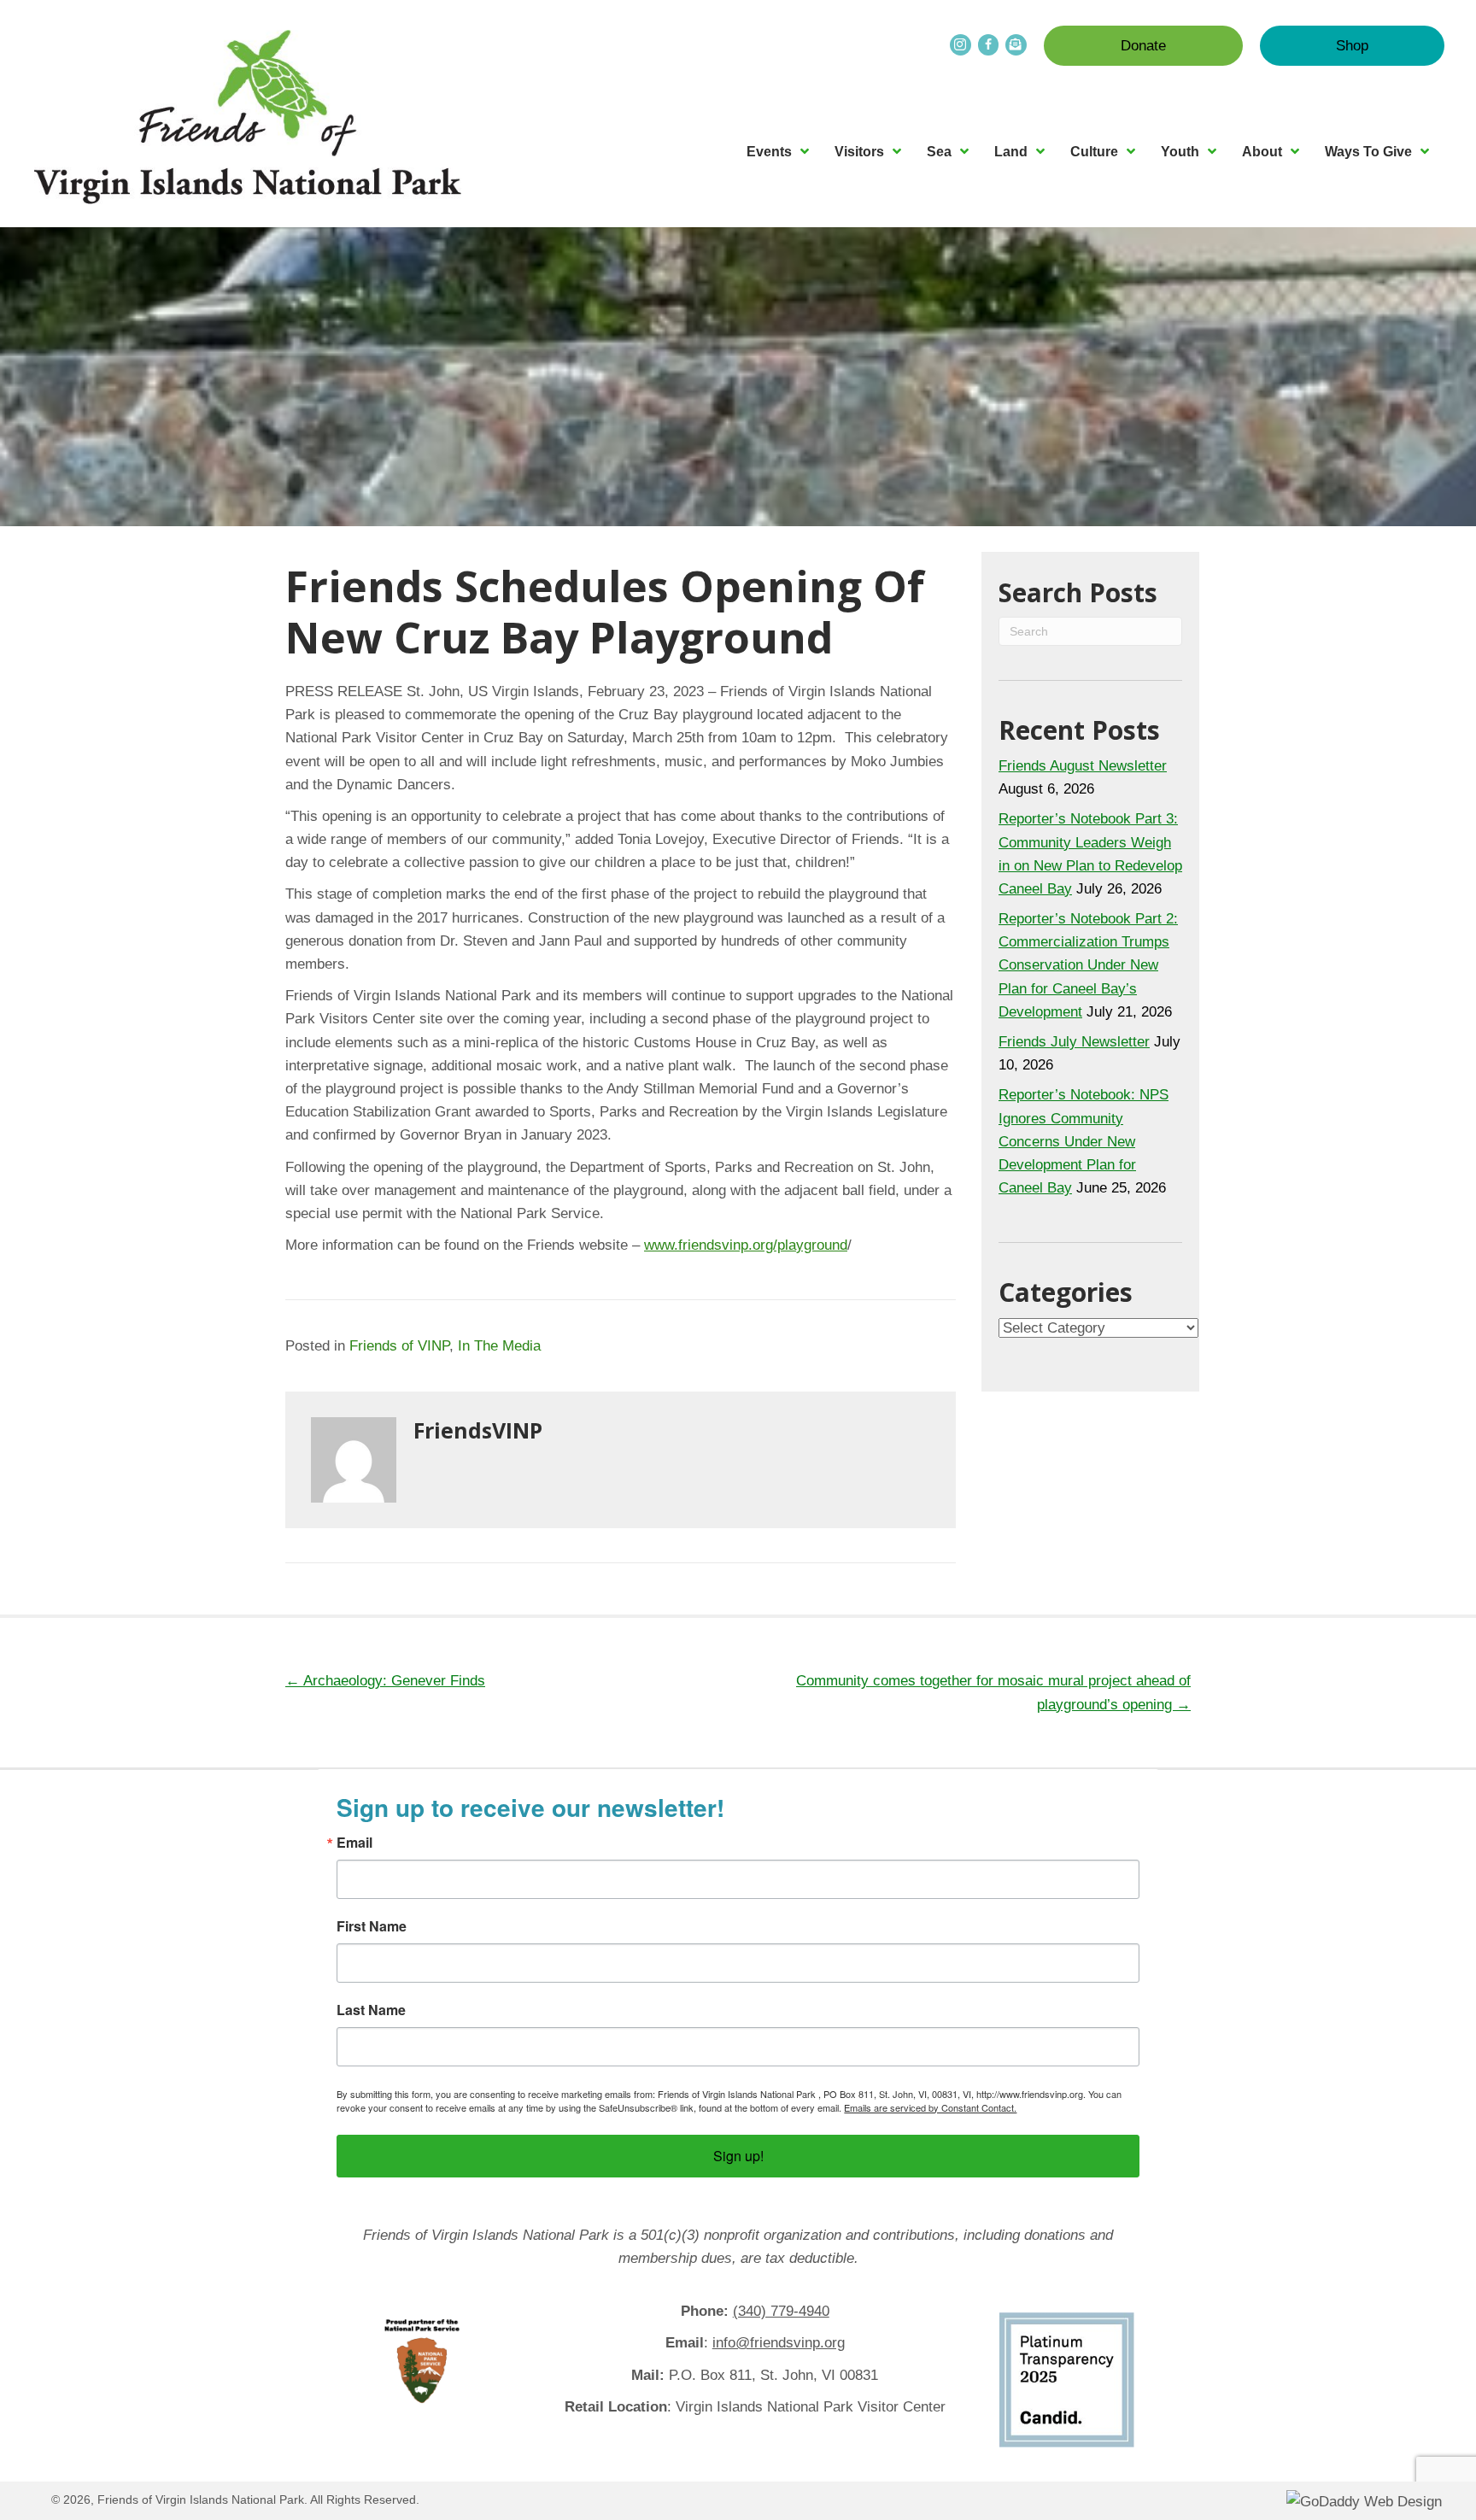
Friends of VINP (399, 1346)
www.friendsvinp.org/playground (746, 1245)
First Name (372, 1926)
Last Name (371, 2010)
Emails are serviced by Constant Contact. (930, 2107)
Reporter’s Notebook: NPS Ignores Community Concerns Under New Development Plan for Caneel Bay (1084, 1141)
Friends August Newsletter (1083, 766)
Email (354, 1843)
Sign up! (738, 2156)
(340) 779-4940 (781, 2311)
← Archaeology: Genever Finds (385, 1681)
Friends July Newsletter (1074, 1042)
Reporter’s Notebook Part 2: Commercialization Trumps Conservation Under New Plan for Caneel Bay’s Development (1088, 965)
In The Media (499, 1346)
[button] (1143, 46)
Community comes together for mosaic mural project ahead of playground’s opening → (993, 1692)
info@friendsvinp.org (779, 2343)
